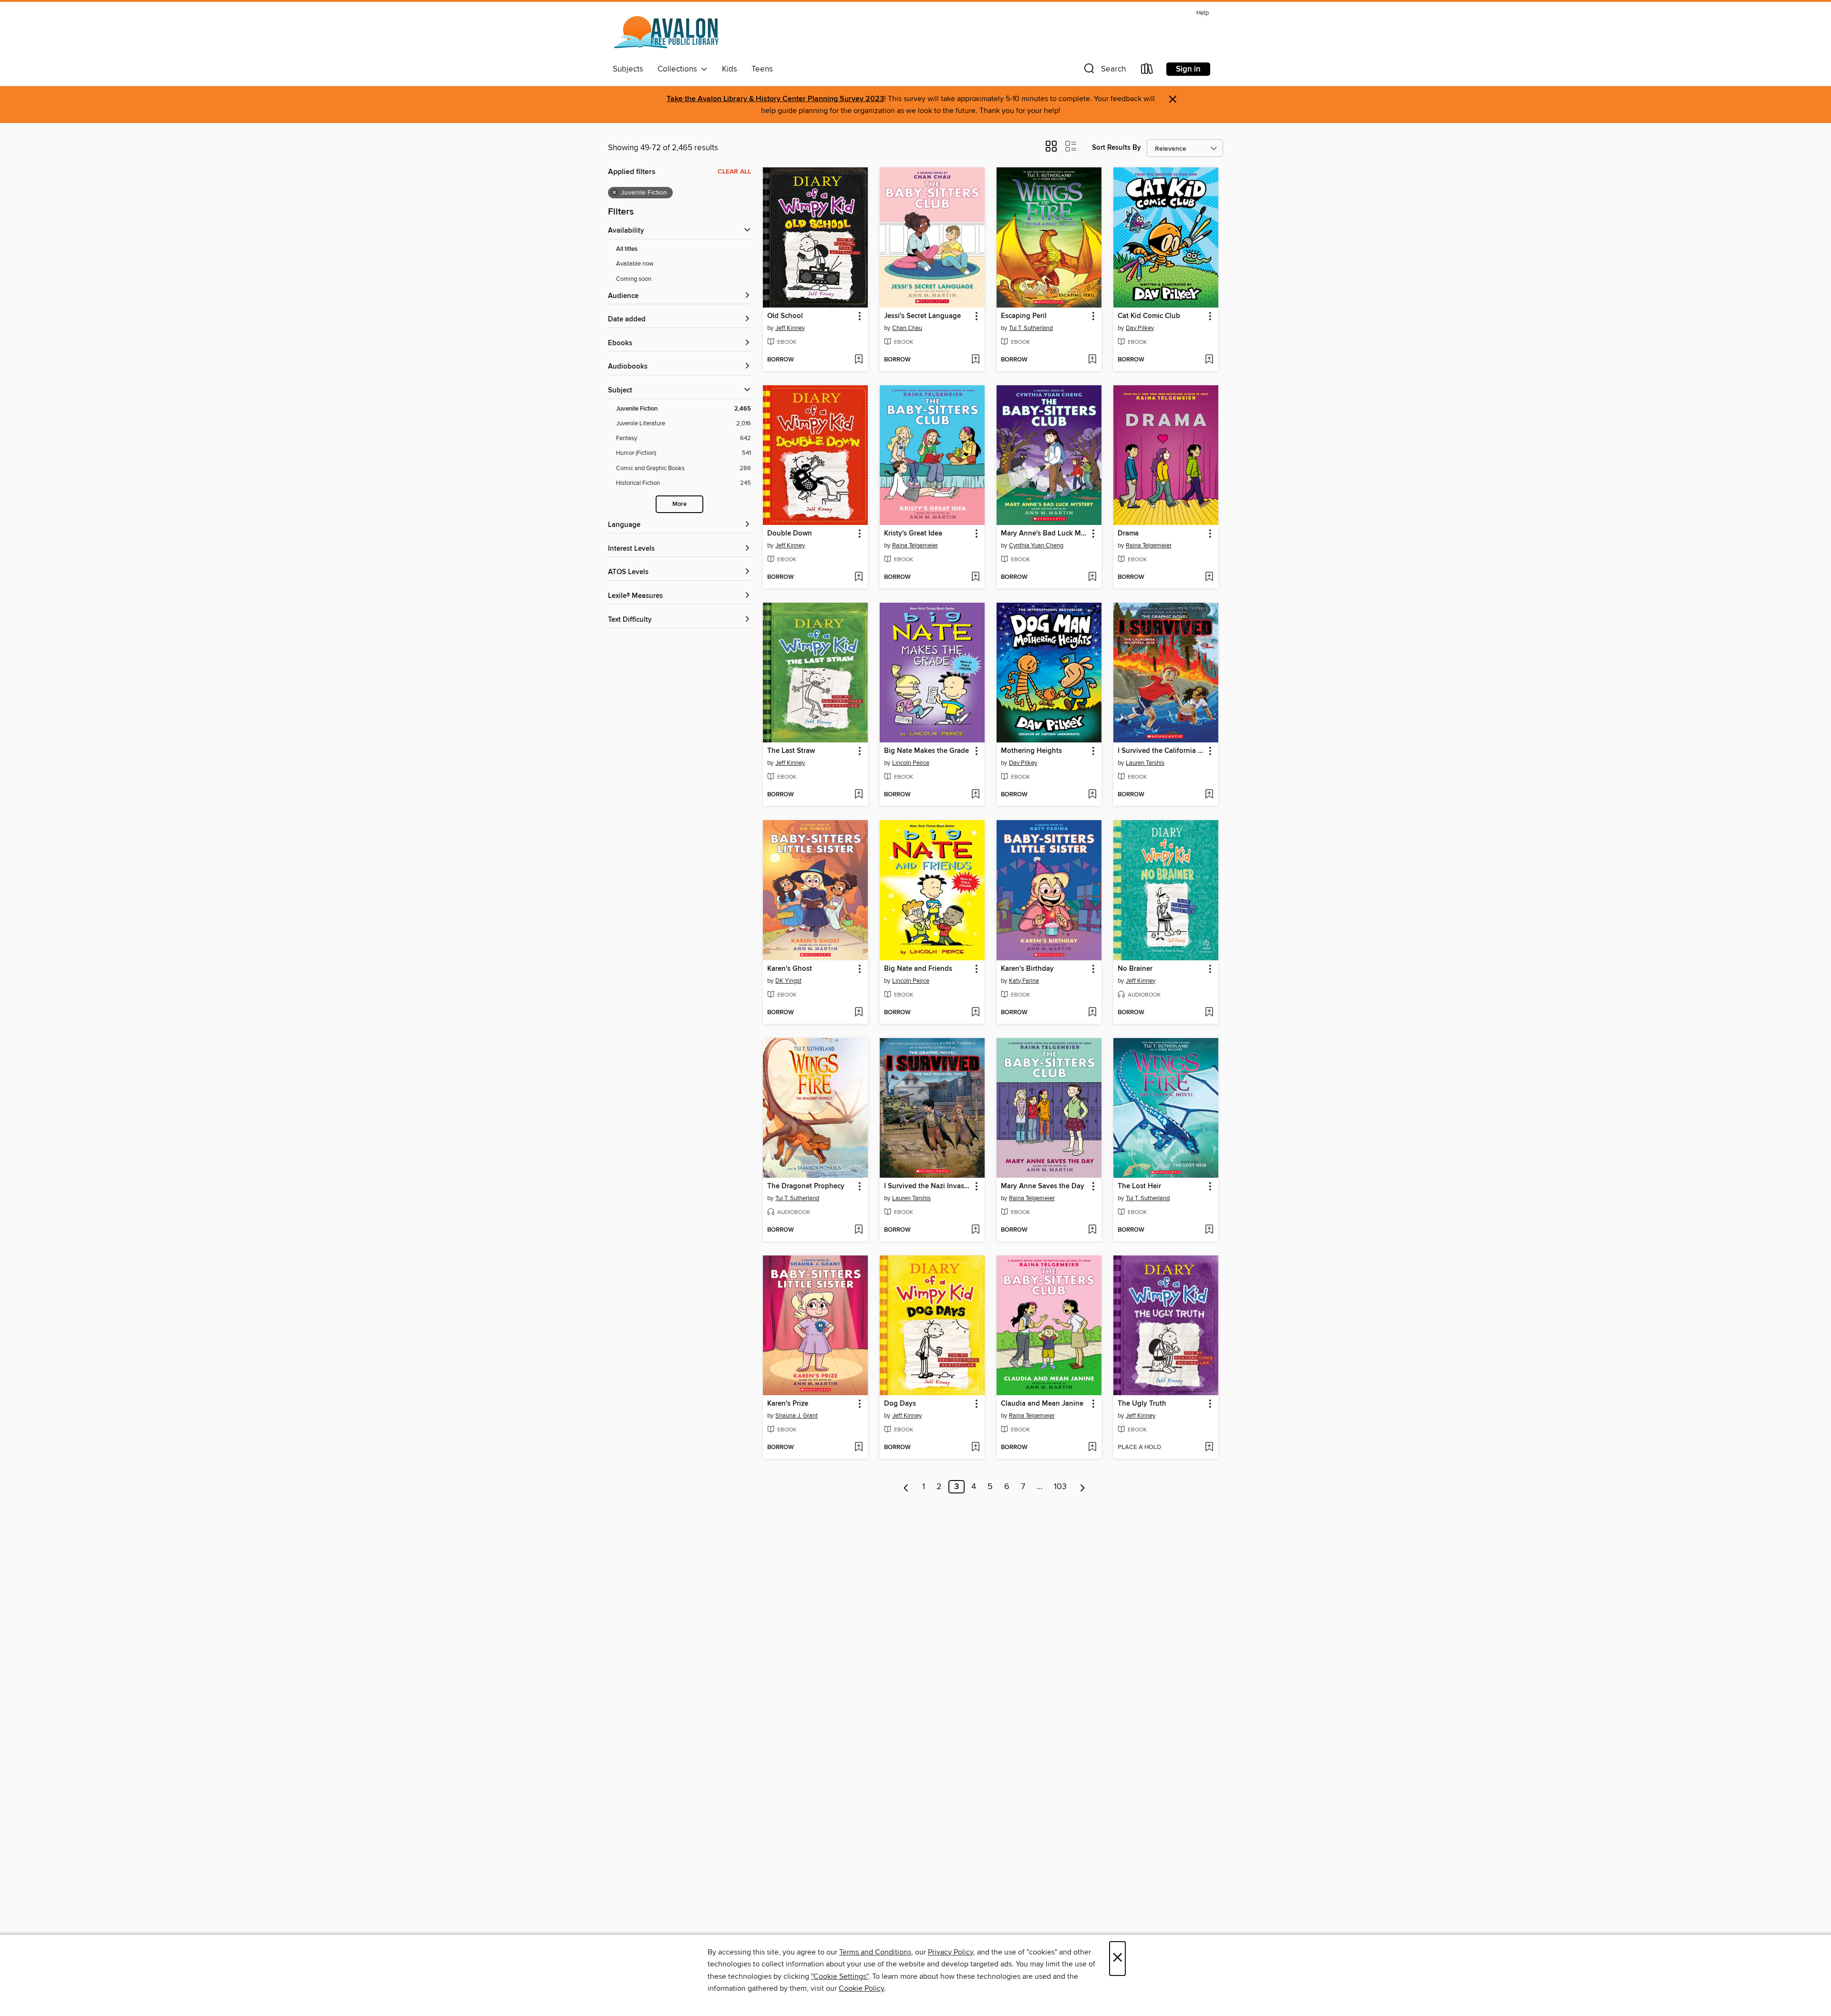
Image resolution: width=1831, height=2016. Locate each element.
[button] (1104, 71)
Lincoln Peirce (911, 763)
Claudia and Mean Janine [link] (1042, 1404)
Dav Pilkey (1140, 328)
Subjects (628, 69)
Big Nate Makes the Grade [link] (926, 751)
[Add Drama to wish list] (1209, 577)
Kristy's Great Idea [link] (913, 534)
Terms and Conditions (875, 1952)
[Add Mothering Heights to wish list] (1092, 795)
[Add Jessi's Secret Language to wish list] (975, 360)
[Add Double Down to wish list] (859, 577)
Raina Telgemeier (915, 545)
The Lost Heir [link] (1139, 1186)
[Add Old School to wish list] (859, 360)
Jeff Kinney (790, 328)
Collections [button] (679, 69)
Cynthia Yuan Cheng (1036, 545)
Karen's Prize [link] (788, 1404)
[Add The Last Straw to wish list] (859, 795)
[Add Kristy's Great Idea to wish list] (975, 577)
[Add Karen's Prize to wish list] (859, 1448)
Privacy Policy (951, 1952)
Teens (762, 69)
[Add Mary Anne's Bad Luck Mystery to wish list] (1092, 577)
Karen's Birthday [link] (1027, 969)
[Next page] (1083, 1487)
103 (1060, 1487)
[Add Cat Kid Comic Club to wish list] (1209, 360)
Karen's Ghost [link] (790, 969)
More (679, 504)
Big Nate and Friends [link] (918, 969)
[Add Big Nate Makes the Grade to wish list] (975, 795)
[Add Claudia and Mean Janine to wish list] (1092, 1448)
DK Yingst (788, 981)
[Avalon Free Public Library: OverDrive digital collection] (667, 33)
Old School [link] (785, 316)
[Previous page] (906, 1487)
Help (1203, 13)
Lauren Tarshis (1145, 763)
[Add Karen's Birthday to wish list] (1092, 1013)
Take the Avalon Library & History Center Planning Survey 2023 (775, 99)
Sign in (1188, 69)
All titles (627, 249)
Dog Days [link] (900, 1404)
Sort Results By (1116, 148)
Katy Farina (1024, 981)
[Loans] (1147, 71)
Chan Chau (907, 328)
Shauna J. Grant (797, 1416)
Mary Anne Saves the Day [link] (1043, 1186)
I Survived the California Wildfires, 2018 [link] (1161, 751)
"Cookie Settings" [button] (840, 1976)
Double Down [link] (790, 534)
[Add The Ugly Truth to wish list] (1209, 1448)
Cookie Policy (861, 1988)
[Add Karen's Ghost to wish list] (859, 1013)
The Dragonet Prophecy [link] (806, 1186)
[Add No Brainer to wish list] (1209, 1013)
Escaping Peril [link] (1024, 316)
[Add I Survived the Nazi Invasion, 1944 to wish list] (975, 1230)
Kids (730, 69)
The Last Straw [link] (791, 751)
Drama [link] (1128, 534)
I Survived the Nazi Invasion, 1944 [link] (928, 1186)
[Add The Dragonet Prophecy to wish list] (859, 1230)
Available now (635, 264)
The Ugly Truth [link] (1142, 1404)
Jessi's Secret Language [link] (922, 316)
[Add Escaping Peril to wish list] (1092, 360)
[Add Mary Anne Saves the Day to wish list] (1092, 1230)
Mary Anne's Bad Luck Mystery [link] (1044, 534)
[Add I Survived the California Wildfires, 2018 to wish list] (1209, 795)
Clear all (734, 172)
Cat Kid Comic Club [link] (1149, 316)
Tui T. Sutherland (1031, 328)
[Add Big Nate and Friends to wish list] (975, 1013)
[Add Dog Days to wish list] (975, 1448)
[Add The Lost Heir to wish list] (1209, 1230)
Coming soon (634, 279)
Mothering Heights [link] (1031, 751)
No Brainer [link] (1135, 969)
